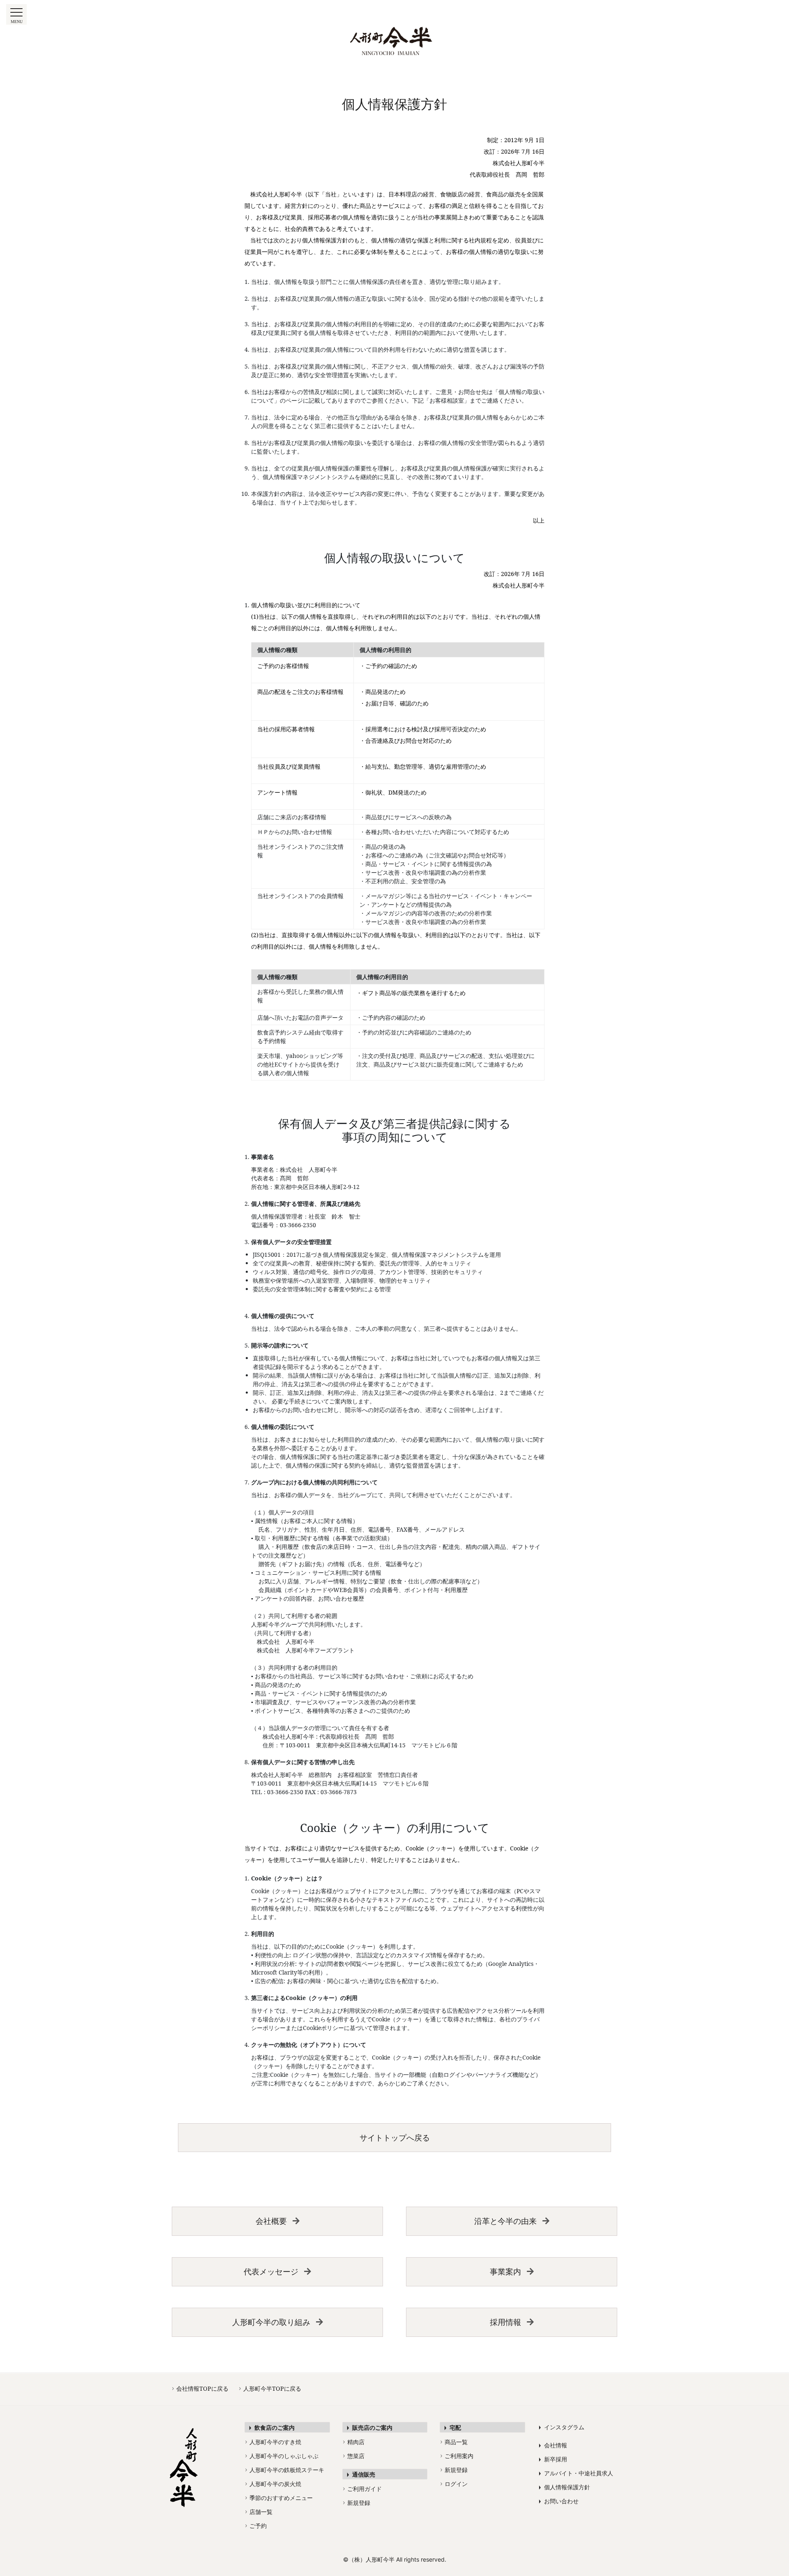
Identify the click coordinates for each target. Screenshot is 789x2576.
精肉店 (354, 2442)
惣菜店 (354, 2456)
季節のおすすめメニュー (279, 2498)
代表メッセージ (271, 2271)
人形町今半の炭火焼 (273, 2484)
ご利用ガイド (362, 2489)
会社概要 (271, 2221)
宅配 (453, 2427)
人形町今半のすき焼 (273, 2442)
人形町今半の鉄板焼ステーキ (285, 2470)
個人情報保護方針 (564, 2487)
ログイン (454, 2484)
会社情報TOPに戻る (200, 2388)
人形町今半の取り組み (271, 2322)
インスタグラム (562, 2427)
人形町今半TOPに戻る (270, 2388)
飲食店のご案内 (272, 2427)
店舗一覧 (259, 2512)
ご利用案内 (457, 2456)
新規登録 (357, 2503)
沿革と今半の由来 (505, 2221)
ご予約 (256, 2526)
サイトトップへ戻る (395, 2137)
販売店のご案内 (370, 2427)
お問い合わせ (559, 2501)
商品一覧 (454, 2442)
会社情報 (553, 2445)
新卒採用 (553, 2459)
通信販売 (361, 2474)
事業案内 (505, 2271)
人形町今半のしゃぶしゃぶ (282, 2456)
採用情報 (505, 2322)
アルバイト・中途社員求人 (576, 2473)
